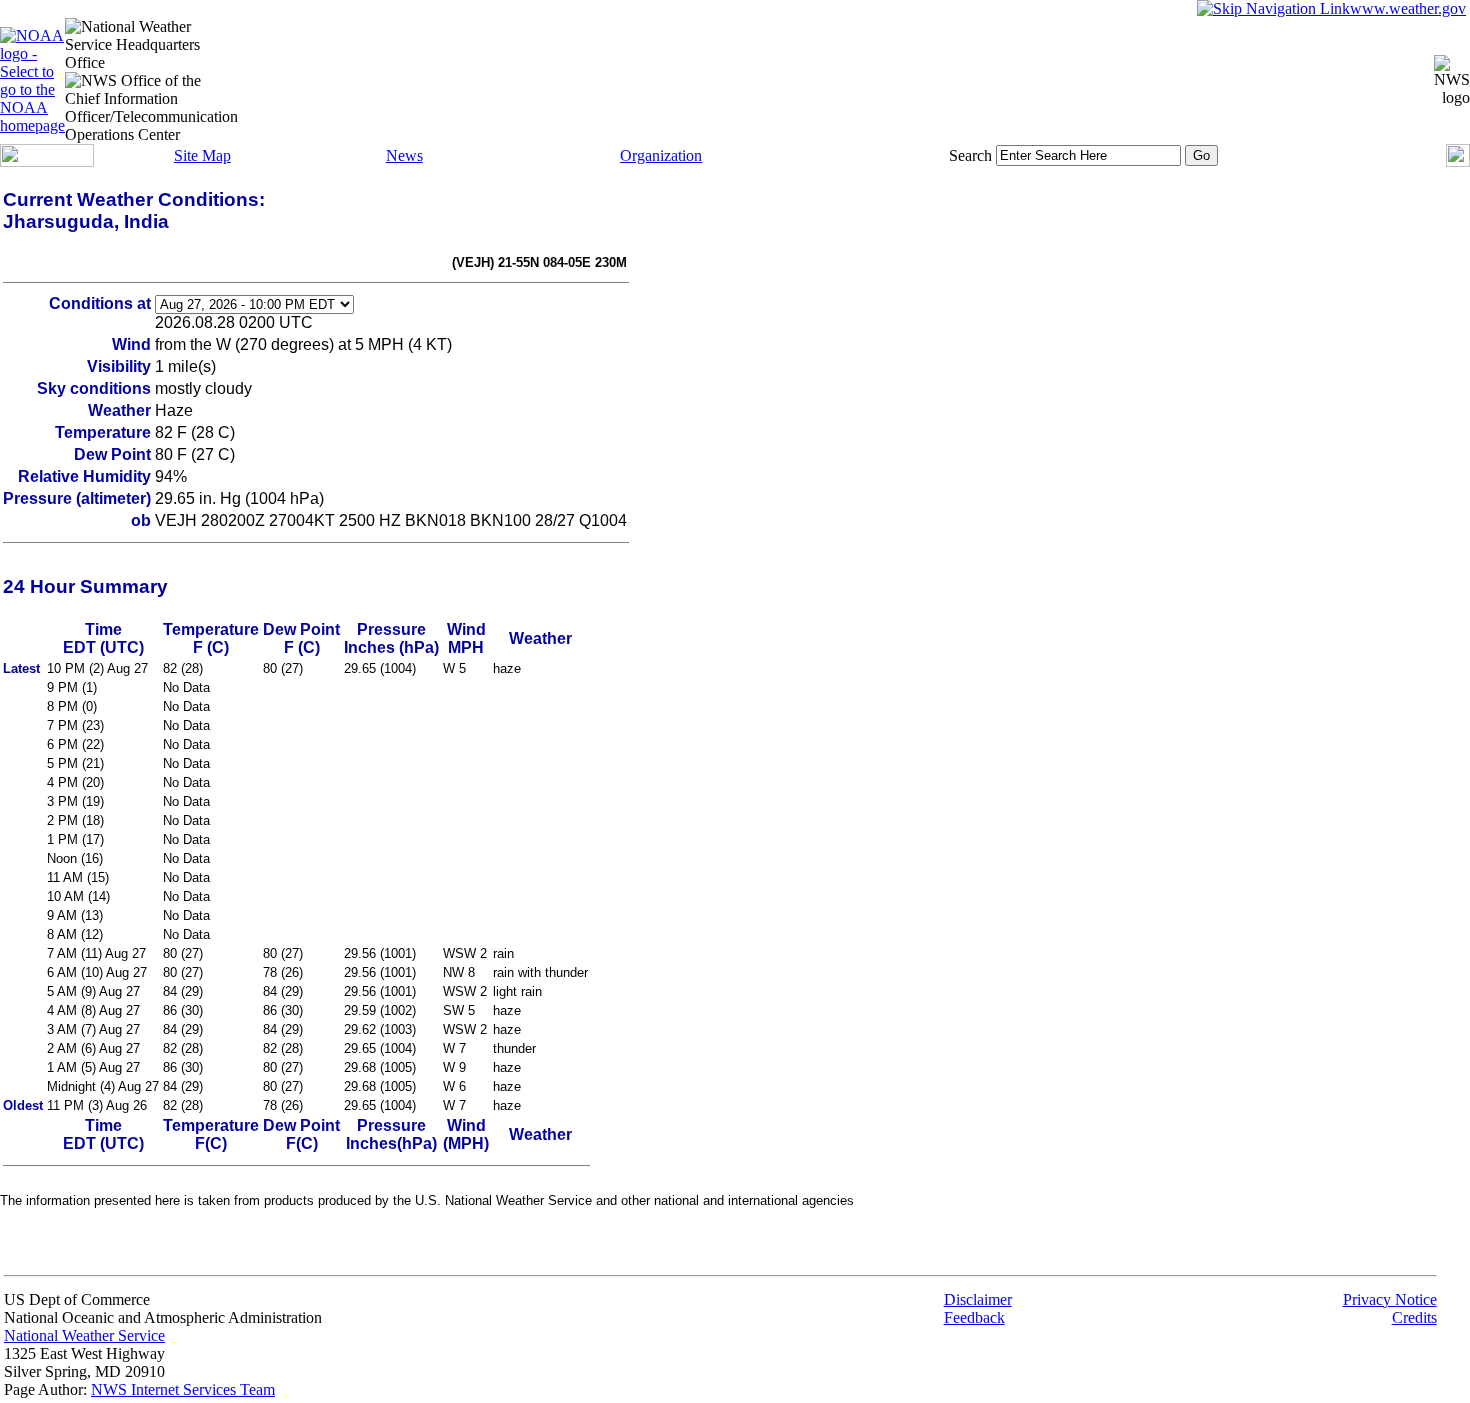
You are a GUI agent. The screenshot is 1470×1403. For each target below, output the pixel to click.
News (404, 155)
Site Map (202, 155)
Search (970, 155)
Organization (661, 155)
